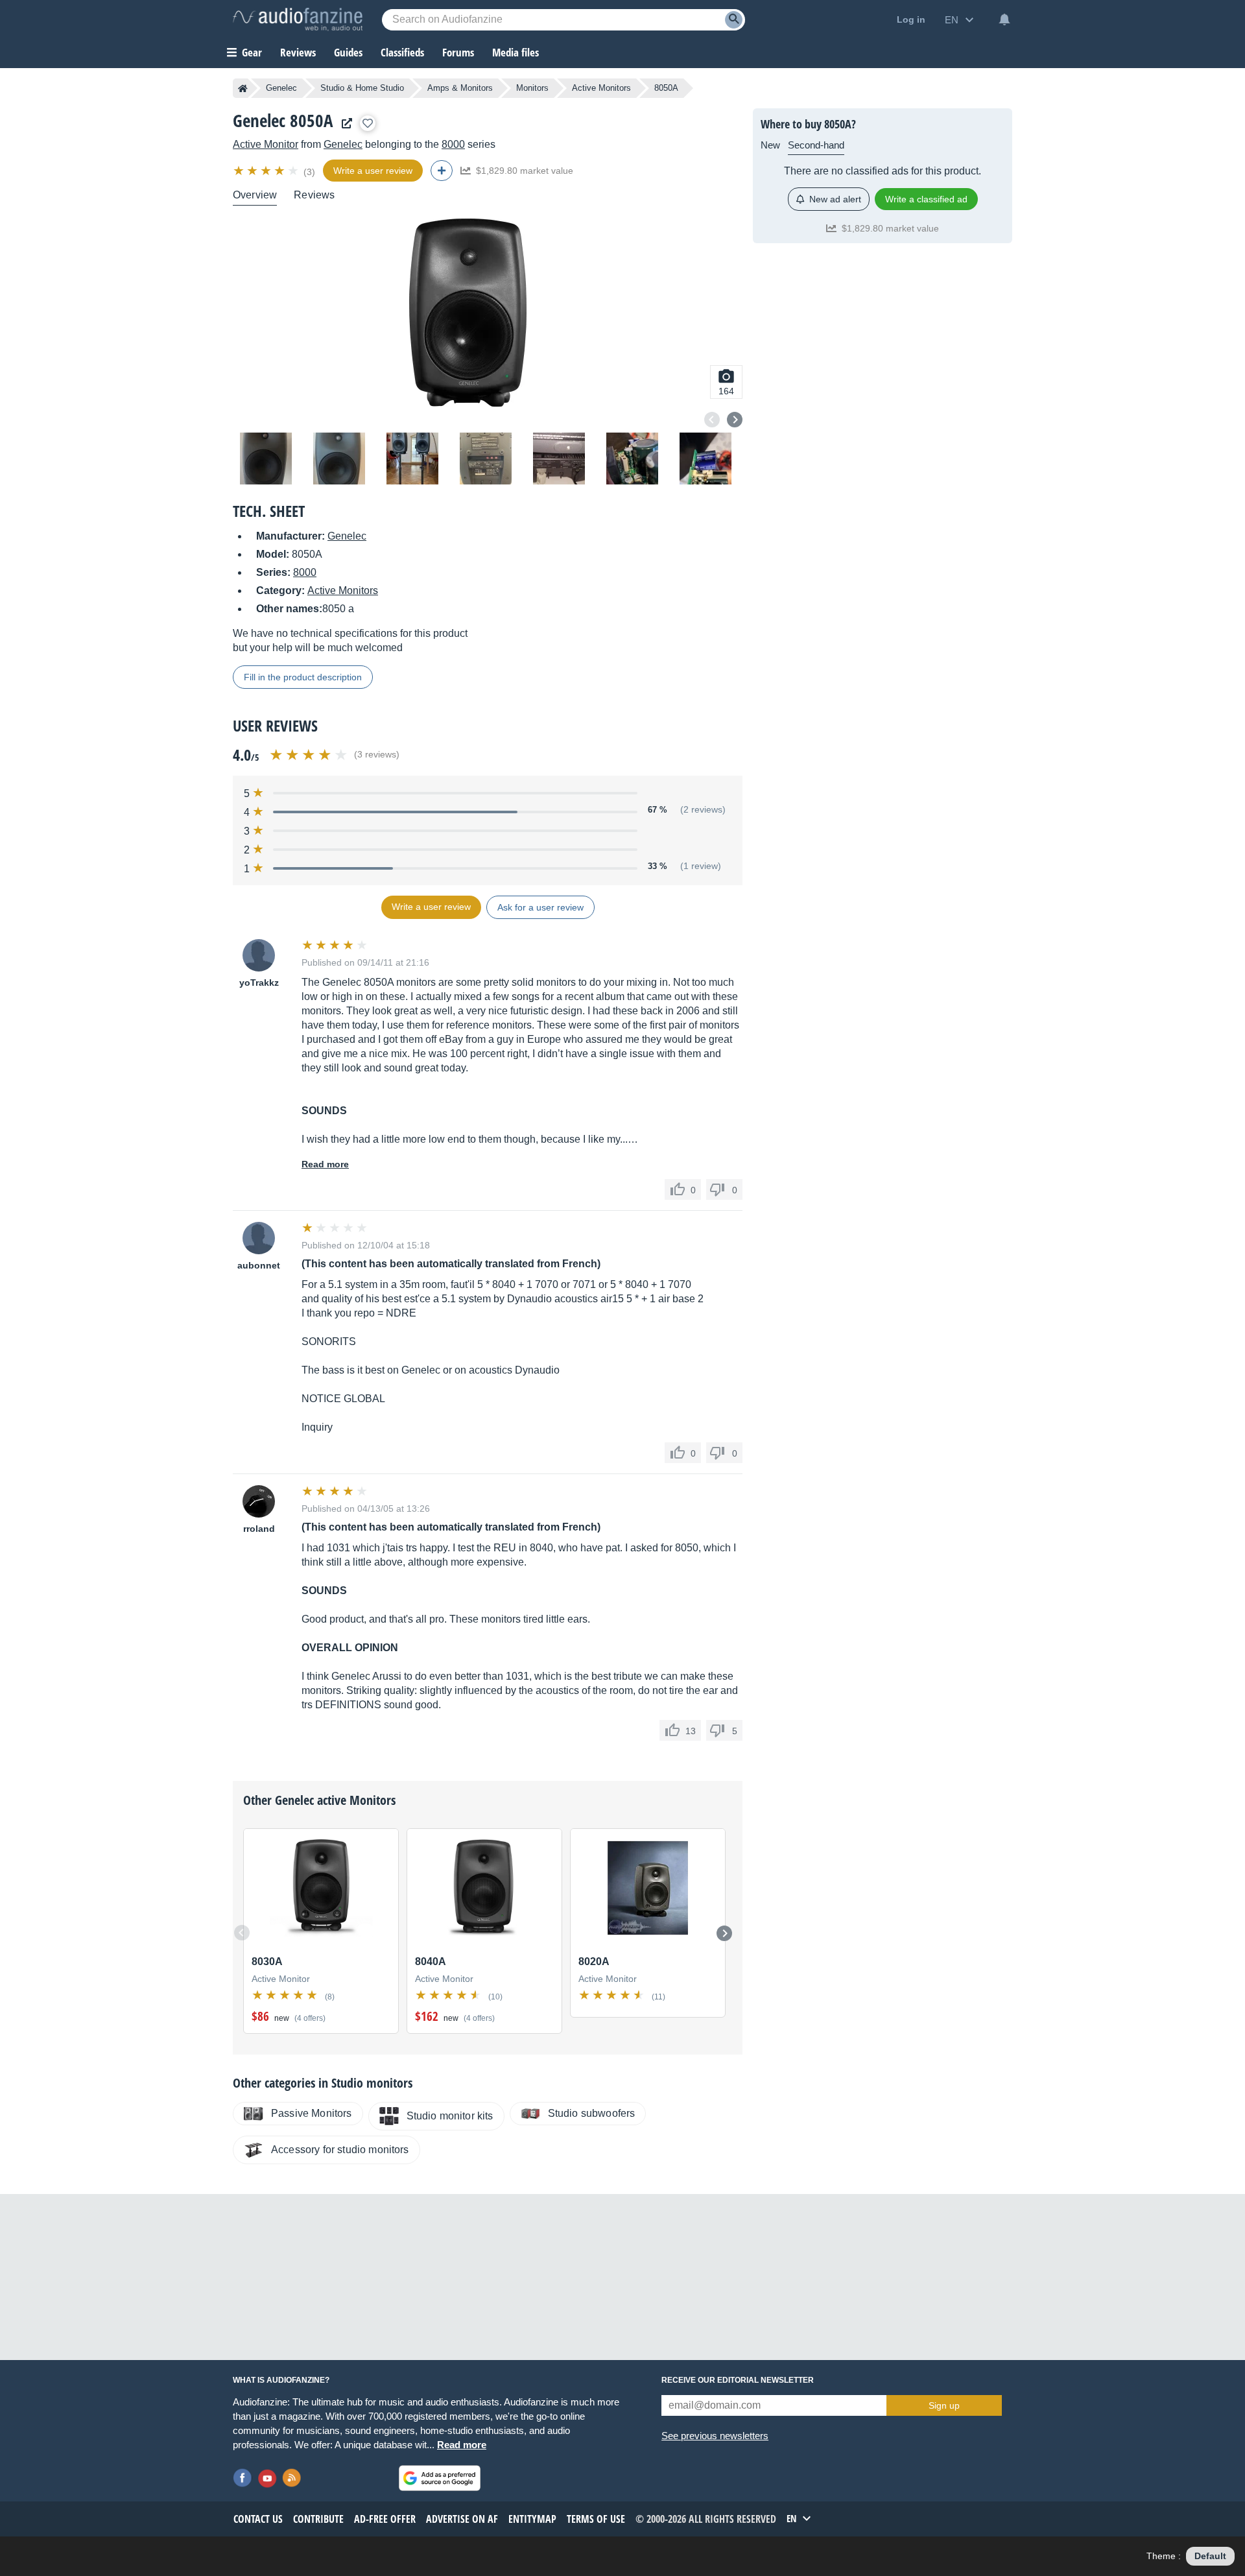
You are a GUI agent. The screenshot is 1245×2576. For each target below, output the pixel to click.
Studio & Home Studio (362, 88)
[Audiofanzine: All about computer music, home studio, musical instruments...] (298, 19)
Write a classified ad (926, 199)
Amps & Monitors (460, 88)
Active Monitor (266, 144)
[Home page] (243, 88)
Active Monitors (601, 88)
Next (735, 420)
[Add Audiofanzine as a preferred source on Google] (440, 2478)
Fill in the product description (303, 677)
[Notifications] (1004, 19)
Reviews (298, 52)
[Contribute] (442, 171)
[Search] (734, 20)
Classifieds (402, 52)
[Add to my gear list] (368, 123)
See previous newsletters (715, 2436)
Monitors (532, 88)
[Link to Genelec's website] (344, 124)
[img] (267, 171)
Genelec (281, 88)
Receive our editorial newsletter (738, 2380)
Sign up (944, 2405)
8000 (453, 144)
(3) (309, 172)
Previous (712, 420)
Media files (516, 52)
